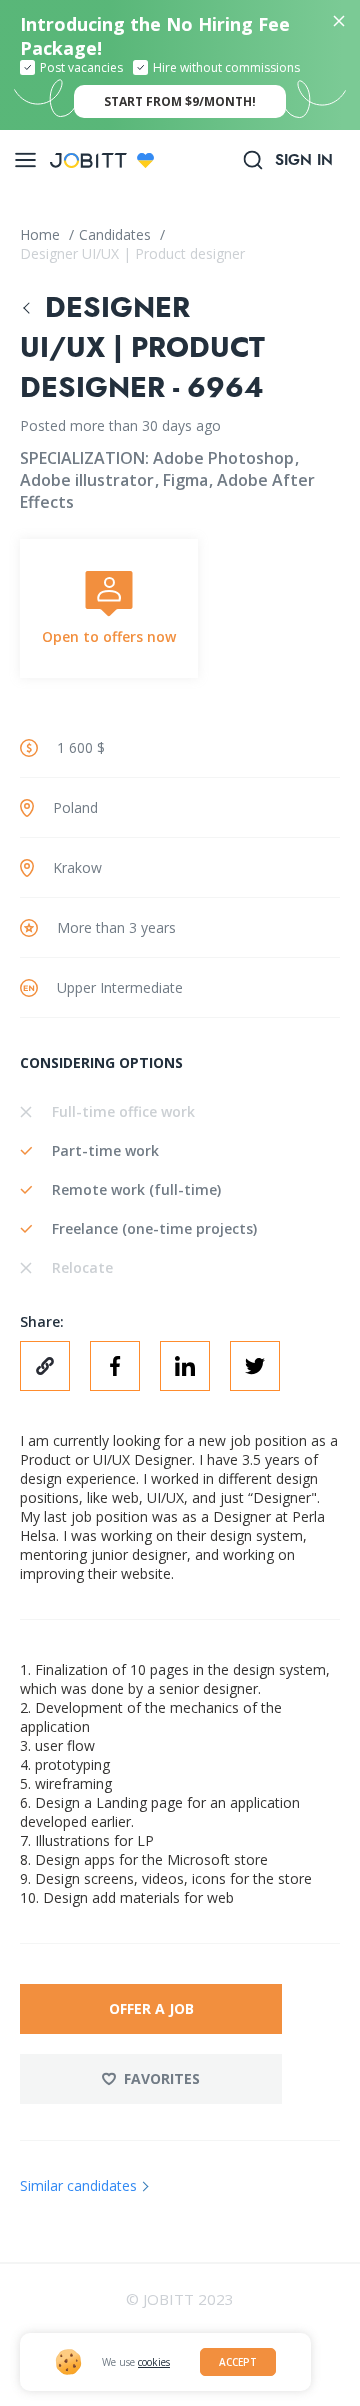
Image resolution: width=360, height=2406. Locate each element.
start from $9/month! (180, 101)
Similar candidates (78, 2185)
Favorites (162, 2078)
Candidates (117, 234)
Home (42, 234)
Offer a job (151, 2008)
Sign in (304, 160)
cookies (154, 2362)
